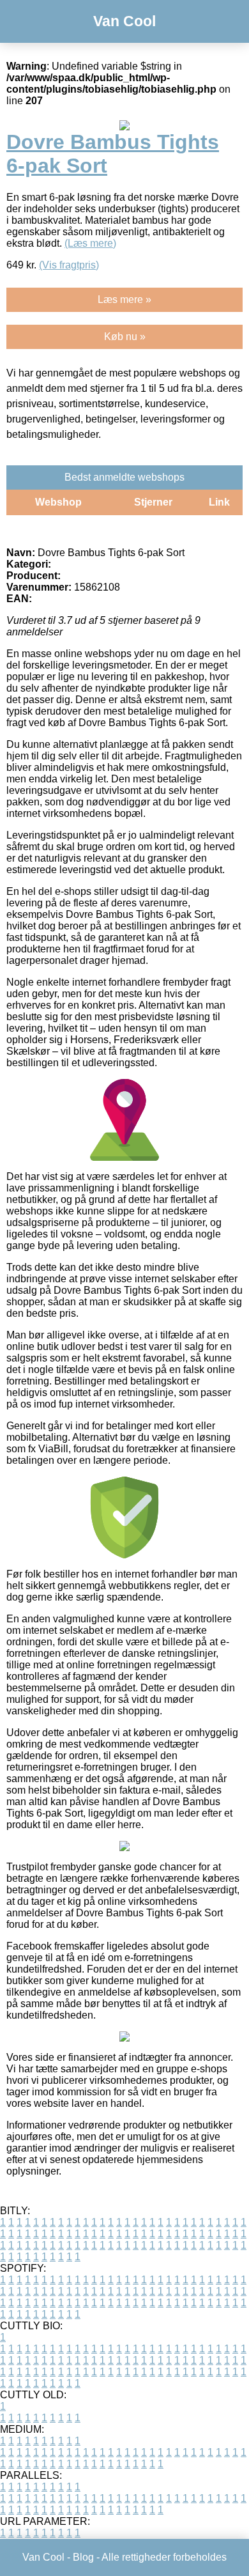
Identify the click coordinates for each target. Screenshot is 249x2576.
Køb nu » (125, 337)
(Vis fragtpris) (69, 265)
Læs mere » (124, 299)
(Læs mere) (90, 243)
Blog (83, 2557)
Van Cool (124, 21)
